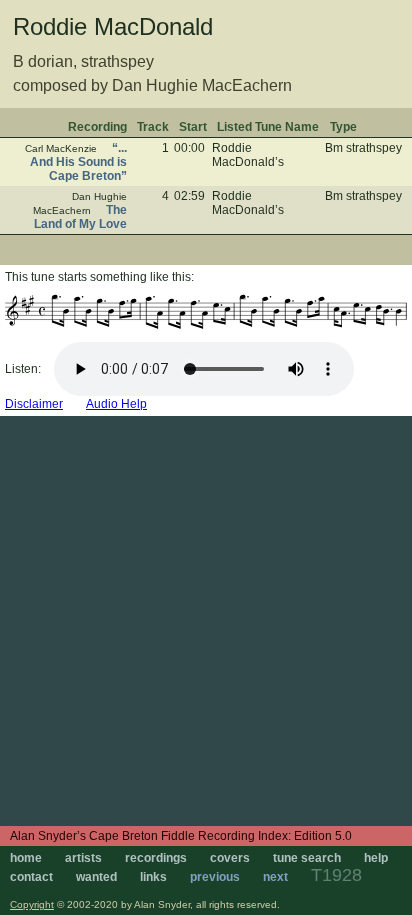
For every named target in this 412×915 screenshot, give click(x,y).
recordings (156, 858)
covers (230, 858)
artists (83, 858)
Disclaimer (34, 404)
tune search (307, 858)
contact (31, 877)
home (26, 858)
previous (215, 877)
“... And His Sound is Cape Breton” (78, 162)
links (153, 877)
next (275, 877)
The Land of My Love (80, 217)
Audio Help (116, 404)
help (376, 858)
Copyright (32, 904)
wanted (96, 877)
